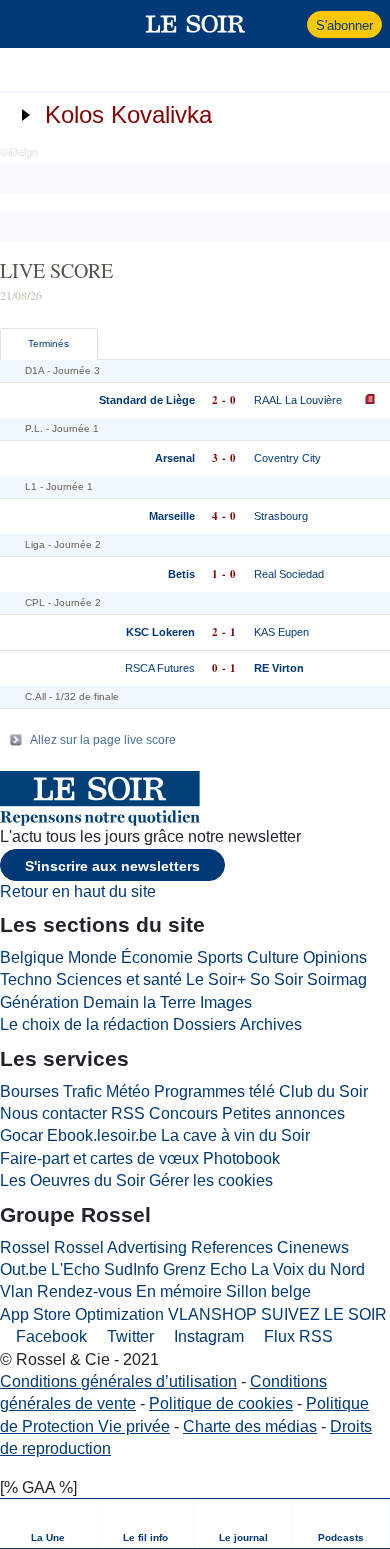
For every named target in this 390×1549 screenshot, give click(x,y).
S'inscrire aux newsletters (112, 866)
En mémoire (179, 1291)
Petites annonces (283, 1113)
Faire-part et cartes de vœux (99, 1158)
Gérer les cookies (211, 1180)
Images (226, 1002)
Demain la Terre (139, 1002)
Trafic (82, 1091)
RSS (128, 1113)
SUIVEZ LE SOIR (324, 1314)
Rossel (25, 1247)
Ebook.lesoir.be (102, 1135)
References (232, 1247)
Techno (26, 979)
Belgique (32, 957)
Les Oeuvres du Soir (72, 1180)
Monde (92, 957)
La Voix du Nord (308, 1269)
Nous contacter (53, 1113)
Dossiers (204, 1024)
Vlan (16, 1291)
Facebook (49, 1336)
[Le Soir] (195, 24)
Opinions (335, 957)
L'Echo (75, 1269)
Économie (157, 957)
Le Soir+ (216, 979)
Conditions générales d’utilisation (118, 1381)
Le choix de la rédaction (84, 1024)
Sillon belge (268, 1291)
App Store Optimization (82, 1314)
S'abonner (344, 25)
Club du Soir (323, 1091)
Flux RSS (296, 1336)
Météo (128, 1091)
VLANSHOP (212, 1314)
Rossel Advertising (120, 1247)
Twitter (128, 1336)
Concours (183, 1113)
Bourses (29, 1091)
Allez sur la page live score (103, 740)
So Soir (276, 979)
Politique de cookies (221, 1403)
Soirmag (337, 979)
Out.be (23, 1269)
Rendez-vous (84, 1291)
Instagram (207, 1336)
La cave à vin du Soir (235, 1135)
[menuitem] (49, 1523)
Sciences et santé (119, 979)
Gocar (21, 1135)
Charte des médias (250, 1426)
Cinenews (313, 1247)
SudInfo (131, 1269)
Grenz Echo (205, 1269)
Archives (271, 1024)
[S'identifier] (289, 24)
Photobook (241, 1158)
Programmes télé (214, 1091)
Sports (220, 957)
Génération (39, 1002)
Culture (273, 957)
